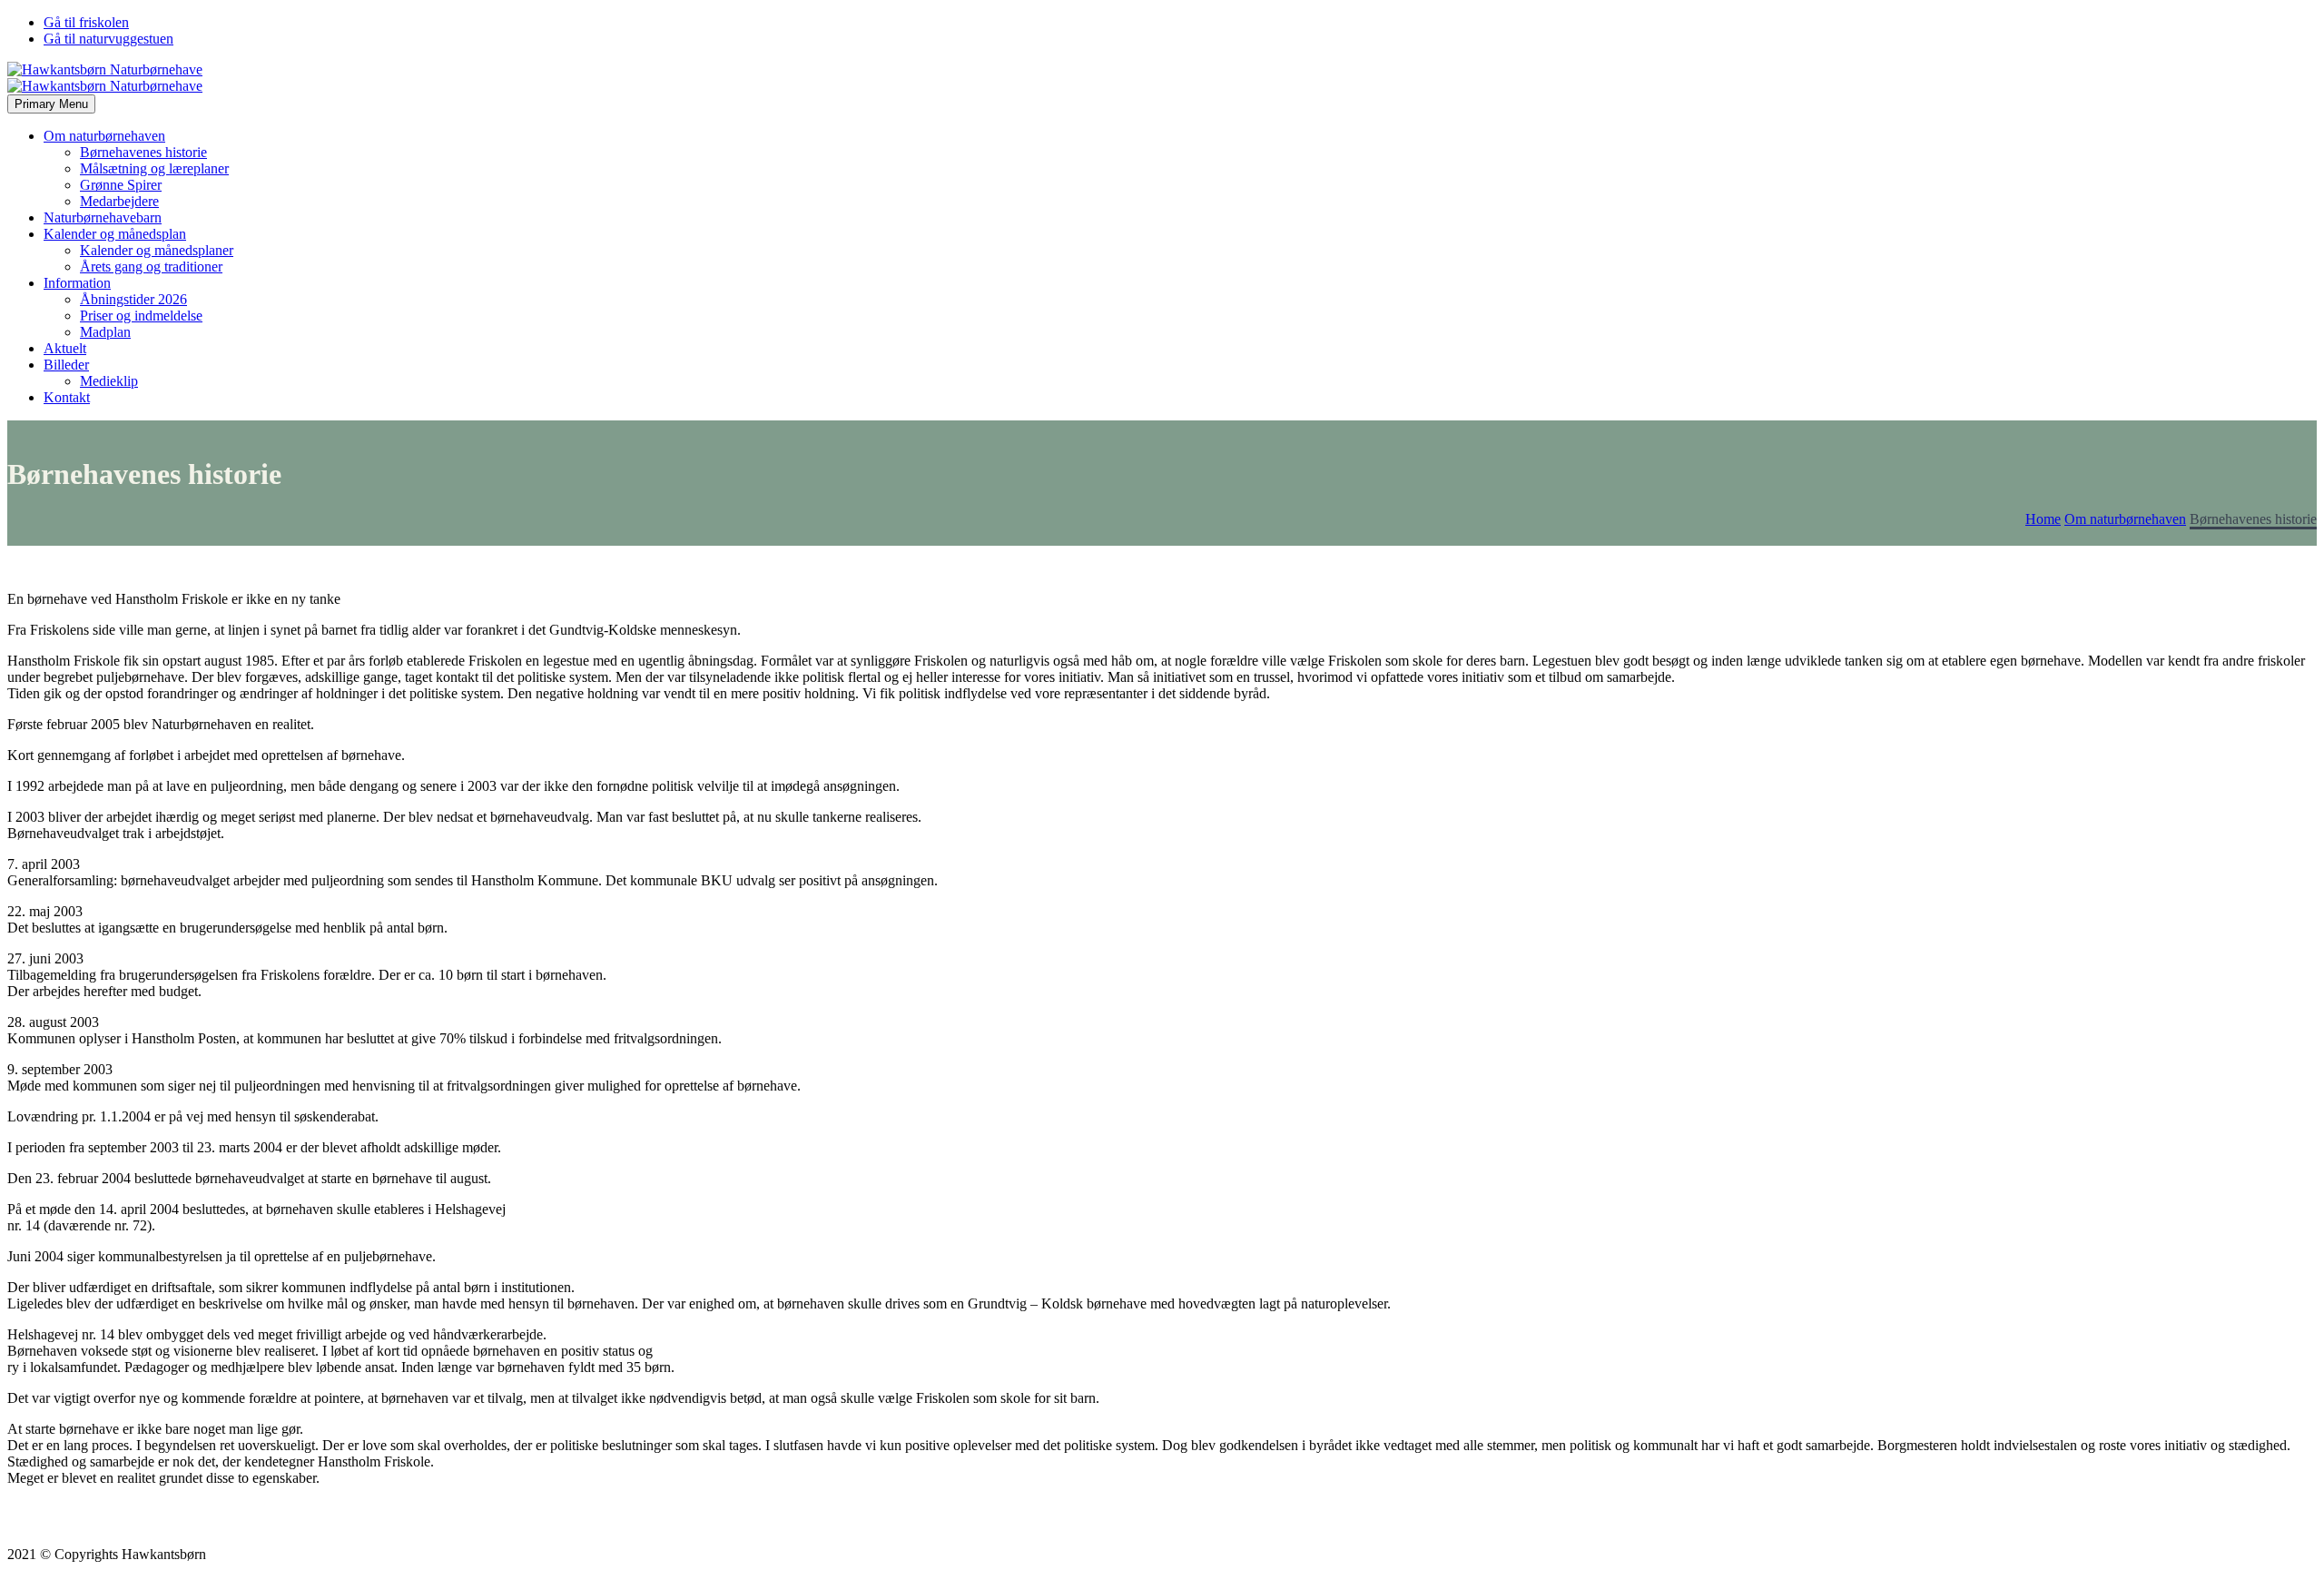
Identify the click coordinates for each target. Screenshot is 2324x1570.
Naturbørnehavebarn (103, 217)
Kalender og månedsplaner (157, 250)
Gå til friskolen (86, 22)
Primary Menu (51, 104)
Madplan (105, 332)
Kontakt (67, 397)
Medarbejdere (119, 201)
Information (77, 283)
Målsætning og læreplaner (154, 168)
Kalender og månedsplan (115, 234)
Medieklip (109, 381)
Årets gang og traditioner (151, 267)
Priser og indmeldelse (141, 316)
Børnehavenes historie (143, 152)
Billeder (66, 365)
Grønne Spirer (121, 185)
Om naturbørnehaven (104, 136)
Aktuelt (65, 348)
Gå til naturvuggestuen (108, 39)
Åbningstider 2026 (133, 299)
